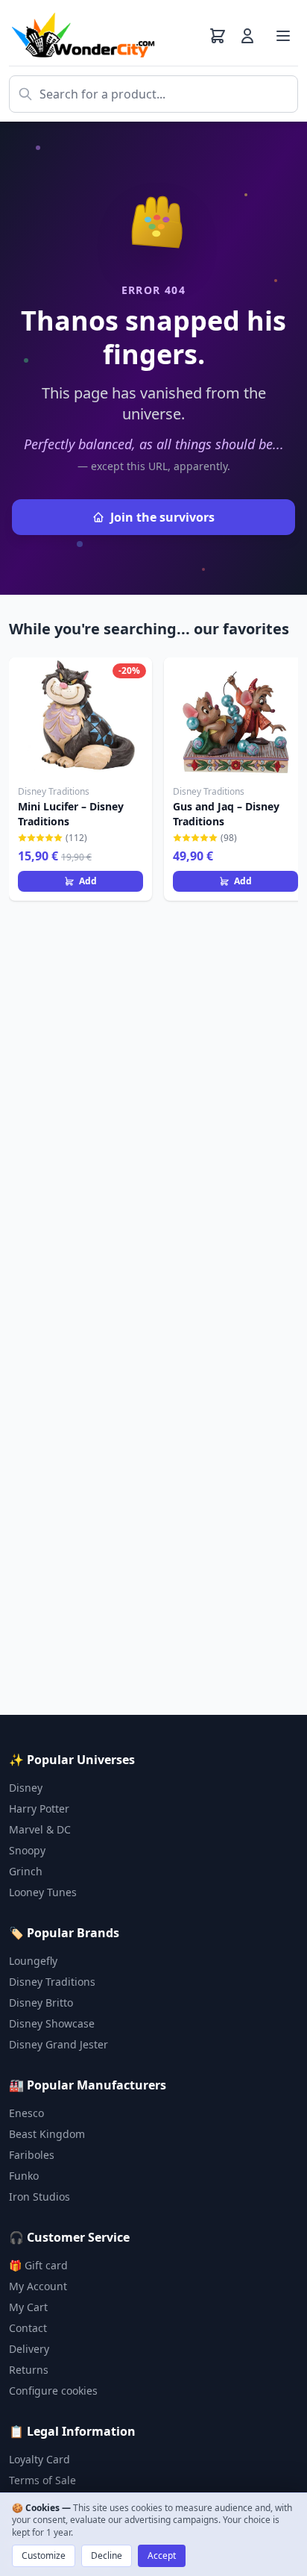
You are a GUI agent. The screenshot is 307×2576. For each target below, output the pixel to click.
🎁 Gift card (38, 2265)
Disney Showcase (52, 2023)
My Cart (28, 2307)
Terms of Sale (42, 2480)
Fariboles (32, 2155)
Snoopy (27, 1850)
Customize (44, 2555)
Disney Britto (41, 2003)
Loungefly (33, 1961)
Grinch (26, 1871)
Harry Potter (39, 1808)
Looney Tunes (43, 1892)
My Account (38, 2286)
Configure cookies (53, 2391)
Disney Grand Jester (58, 2044)
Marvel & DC (40, 1829)
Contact (28, 2328)
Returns (29, 2370)
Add (88, 881)
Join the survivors (162, 517)
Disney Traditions (52, 1982)
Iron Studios (39, 2197)
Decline (107, 2555)
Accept (162, 2555)
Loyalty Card (39, 2459)
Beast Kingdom (47, 2134)
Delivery (29, 2349)
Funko (24, 2176)
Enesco (26, 2113)
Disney (26, 1788)
